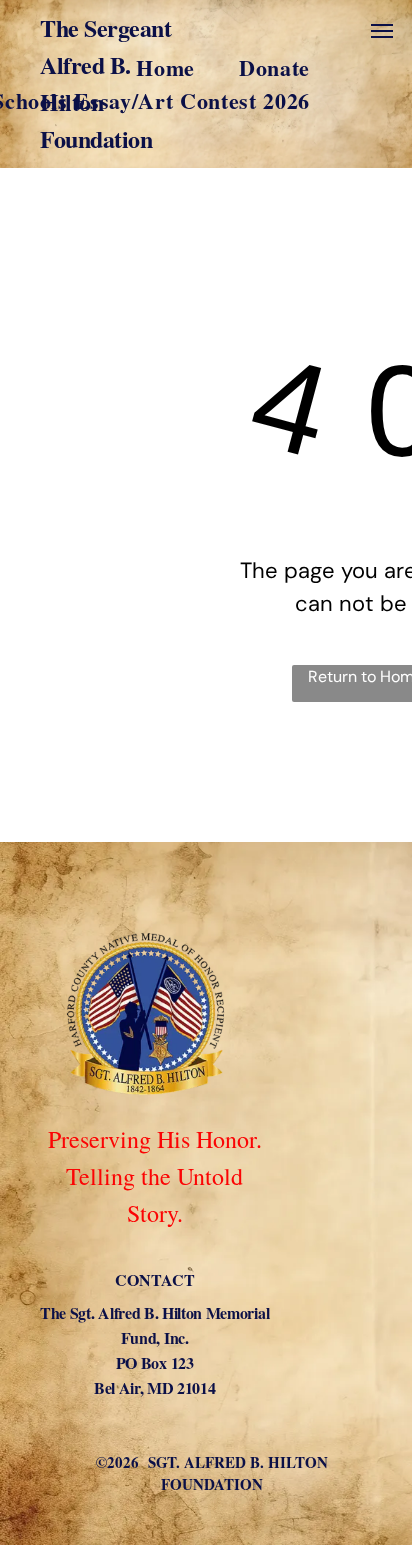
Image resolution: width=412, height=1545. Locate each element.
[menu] (382, 31)
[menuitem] (92, 67)
